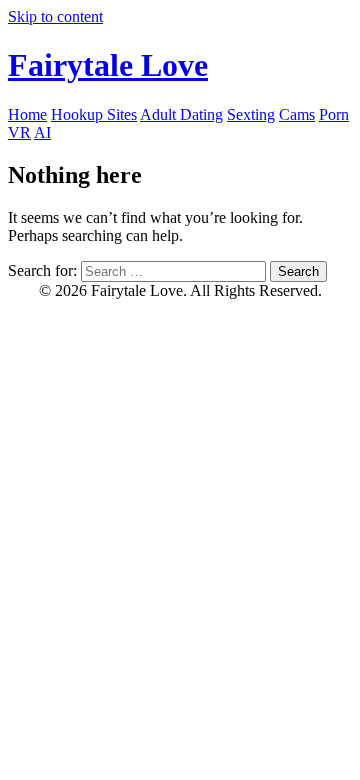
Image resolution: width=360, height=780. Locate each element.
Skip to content (55, 16)
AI (42, 132)
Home (27, 114)
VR (19, 132)
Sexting (251, 114)
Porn (334, 114)
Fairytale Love (108, 65)
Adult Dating (181, 114)
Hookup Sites (94, 114)
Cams (297, 114)
